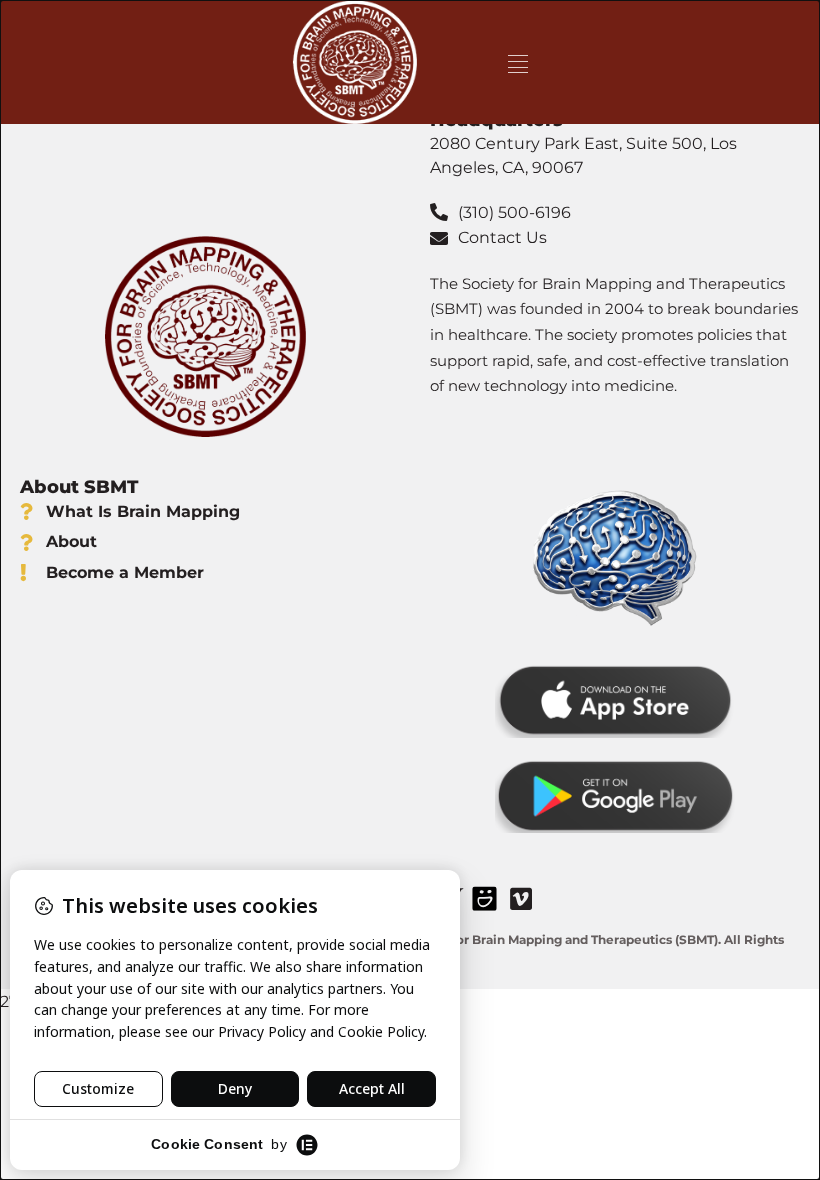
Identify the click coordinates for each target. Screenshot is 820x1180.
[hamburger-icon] (517, 62)
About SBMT (79, 487)
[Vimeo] (521, 898)
